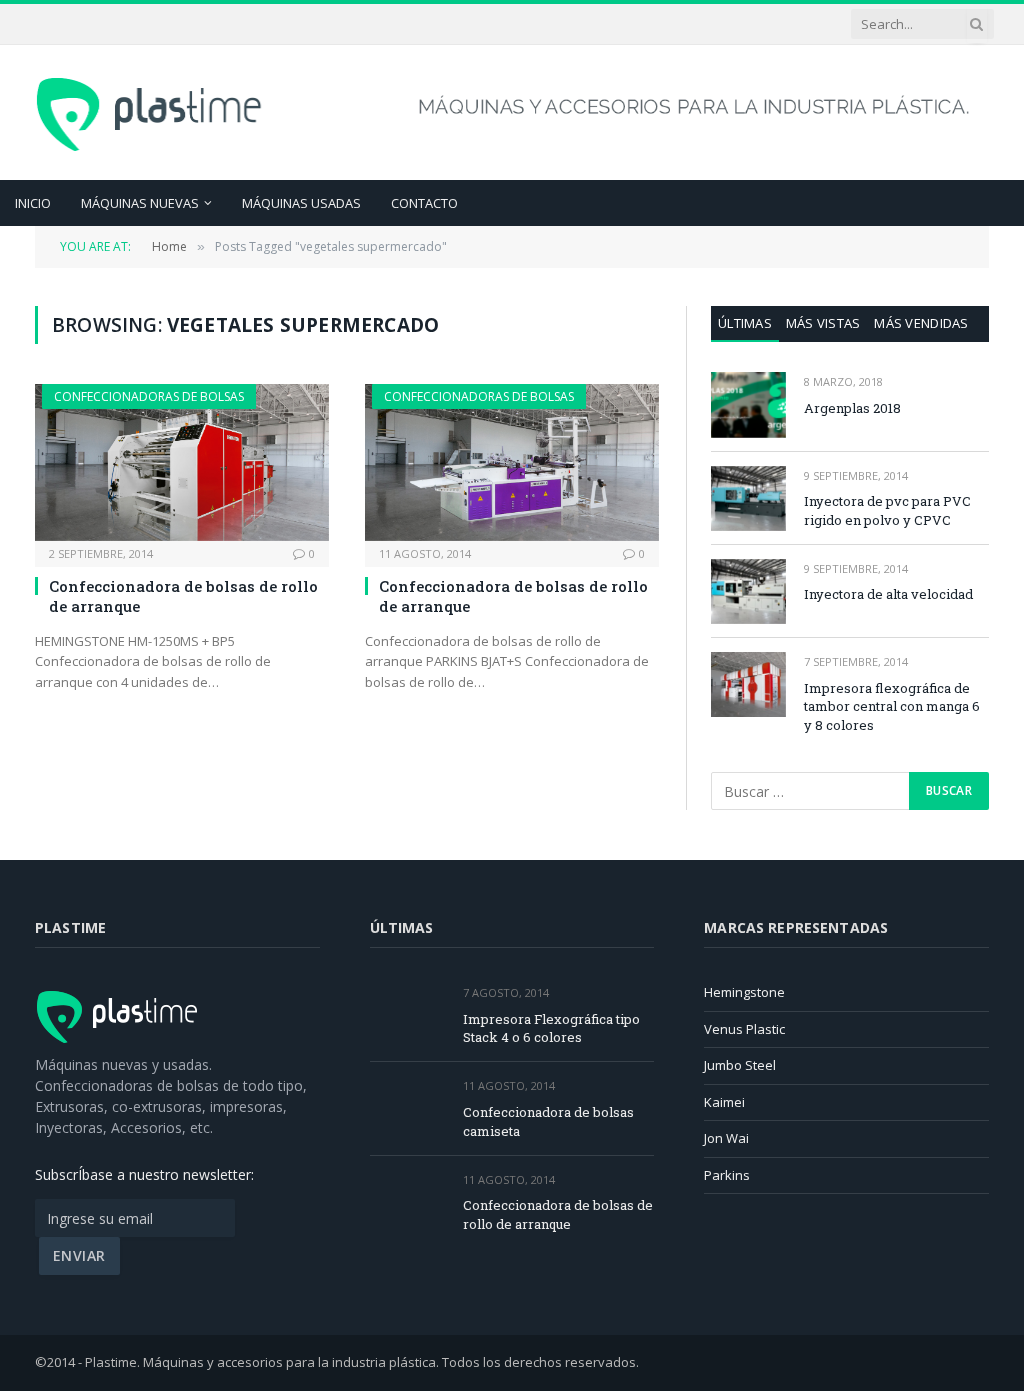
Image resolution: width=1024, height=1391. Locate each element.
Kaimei (724, 1102)
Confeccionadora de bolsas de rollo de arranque (183, 596)
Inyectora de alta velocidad (888, 594)
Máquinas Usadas (301, 203)
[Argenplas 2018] (748, 404)
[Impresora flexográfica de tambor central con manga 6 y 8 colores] (748, 684)
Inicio (33, 203)
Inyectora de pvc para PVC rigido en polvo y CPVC (887, 510)
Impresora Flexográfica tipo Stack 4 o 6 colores (551, 1028)
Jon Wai (726, 1138)
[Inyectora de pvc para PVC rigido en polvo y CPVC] (748, 498)
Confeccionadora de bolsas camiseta (548, 1121)
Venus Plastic (744, 1029)
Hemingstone (744, 992)
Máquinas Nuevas (140, 203)
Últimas (745, 323)
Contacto (424, 203)
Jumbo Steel (740, 1065)
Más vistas (823, 323)
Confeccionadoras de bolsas (149, 396)
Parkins (727, 1175)
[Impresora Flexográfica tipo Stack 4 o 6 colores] (407, 1015)
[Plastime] (151, 112)
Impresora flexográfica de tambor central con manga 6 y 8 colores (892, 706)
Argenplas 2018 (852, 408)
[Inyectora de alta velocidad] (748, 591)
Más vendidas (921, 323)
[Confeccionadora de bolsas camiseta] (407, 1108)
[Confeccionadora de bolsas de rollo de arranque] (182, 462)
